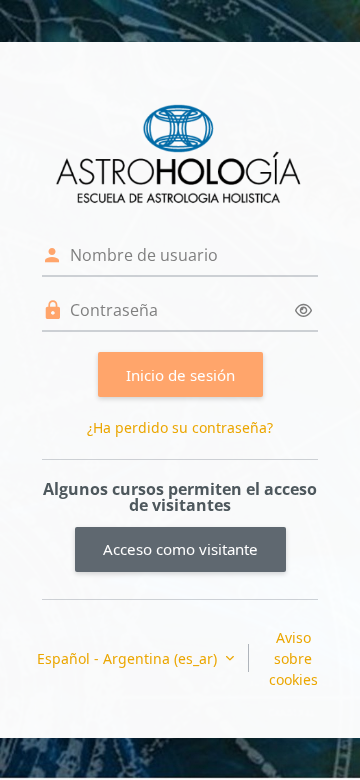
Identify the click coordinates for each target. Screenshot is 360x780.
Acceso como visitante (180, 549)
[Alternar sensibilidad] (303, 310)
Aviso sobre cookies (293, 658)
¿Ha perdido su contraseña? (180, 427)
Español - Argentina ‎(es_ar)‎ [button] (129, 658)
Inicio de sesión (180, 375)
